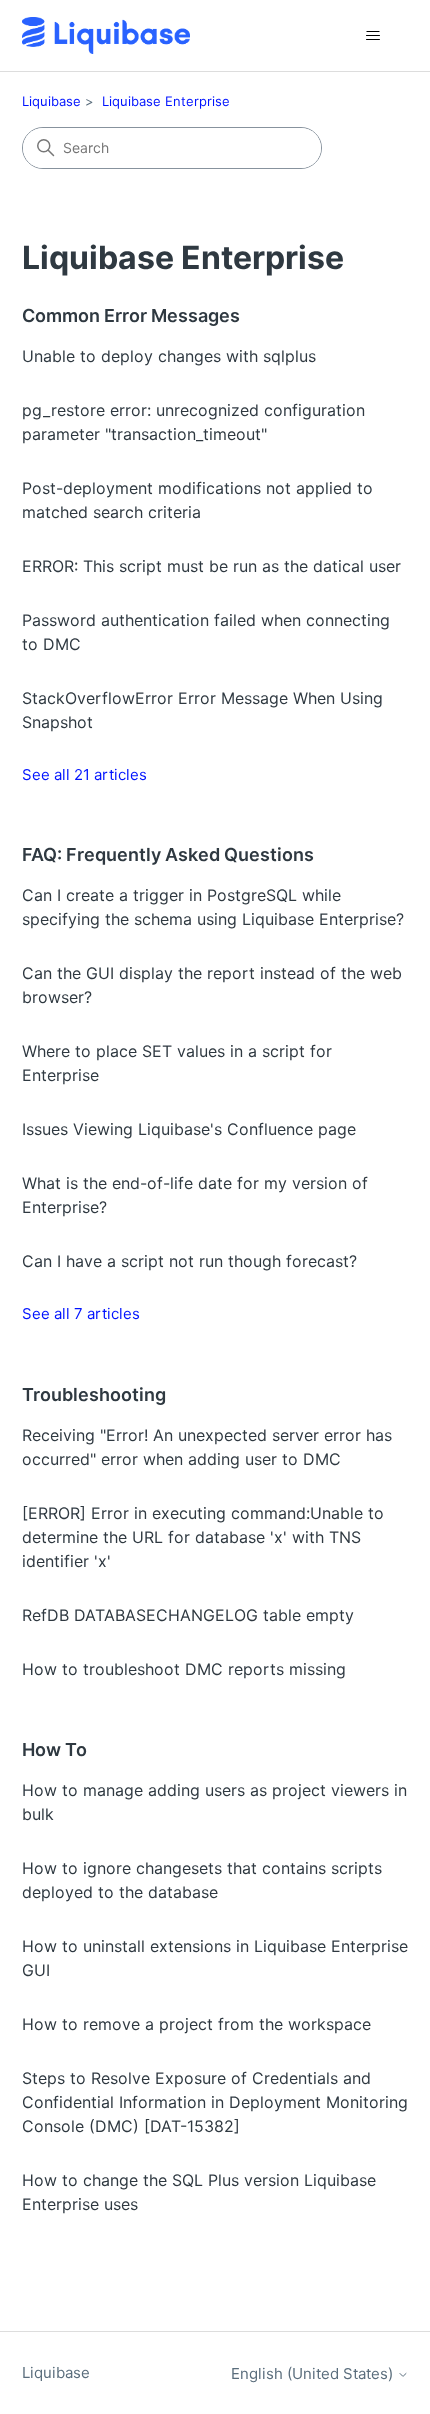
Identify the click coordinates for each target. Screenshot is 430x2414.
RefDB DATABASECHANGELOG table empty (188, 1615)
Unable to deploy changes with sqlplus (169, 356)
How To (54, 1749)
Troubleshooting (94, 1394)
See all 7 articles (81, 1313)
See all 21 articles (84, 774)
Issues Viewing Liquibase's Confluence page (189, 1129)
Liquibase (51, 101)
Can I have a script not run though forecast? (189, 1261)
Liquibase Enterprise (166, 101)
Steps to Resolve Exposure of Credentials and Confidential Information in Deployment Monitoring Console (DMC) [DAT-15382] (215, 2102)
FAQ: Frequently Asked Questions (168, 854)
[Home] (106, 35)
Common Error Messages (131, 315)
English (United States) (314, 2373)
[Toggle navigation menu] (373, 36)
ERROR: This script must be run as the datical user (211, 566)
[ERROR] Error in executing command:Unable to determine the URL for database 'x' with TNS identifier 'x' (203, 1537)
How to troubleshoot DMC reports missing (184, 1669)
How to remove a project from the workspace (196, 2024)
